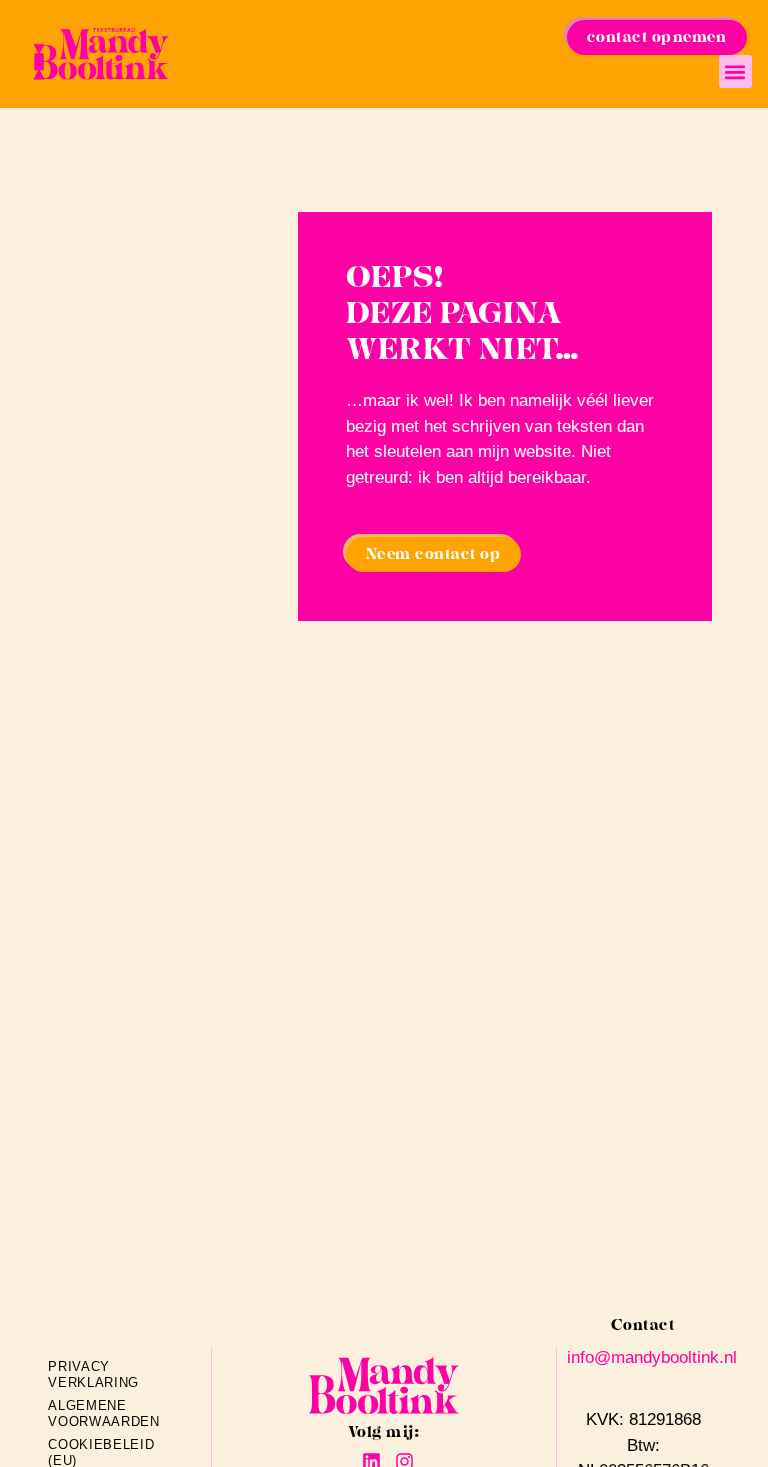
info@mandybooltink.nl (652, 1357)
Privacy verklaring (86, 1374)
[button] (735, 71)
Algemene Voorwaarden (86, 1413)
